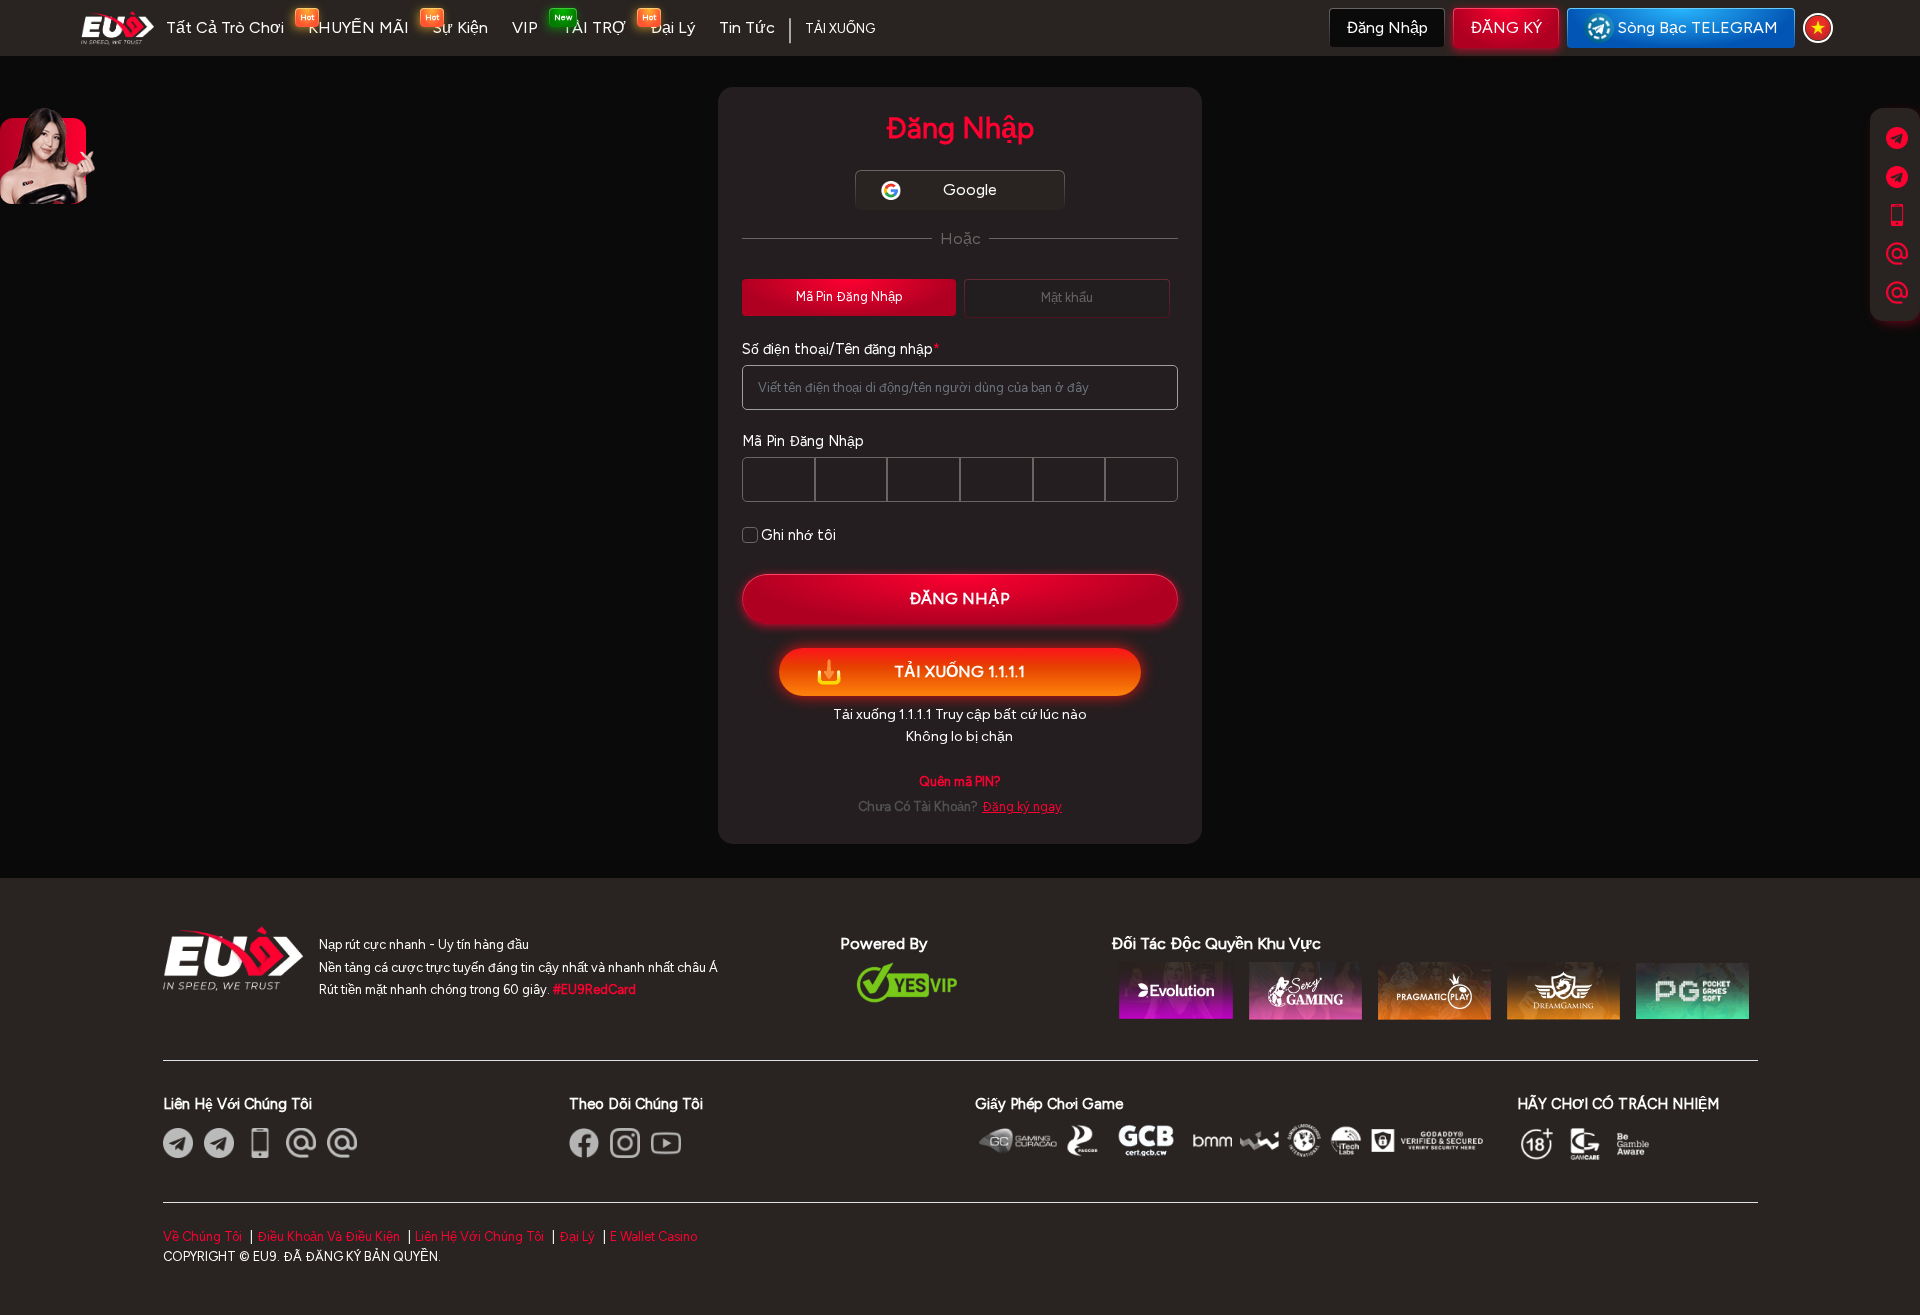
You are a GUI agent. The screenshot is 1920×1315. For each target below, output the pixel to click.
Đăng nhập (1387, 27)
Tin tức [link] (747, 27)
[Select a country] (1821, 28)
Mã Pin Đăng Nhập (803, 441)
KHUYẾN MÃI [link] (358, 27)
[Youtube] (666, 1143)
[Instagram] (625, 1143)
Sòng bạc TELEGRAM (1698, 27)
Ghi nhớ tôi (798, 535)
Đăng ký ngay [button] (1022, 806)
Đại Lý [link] (672, 27)
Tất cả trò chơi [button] (225, 27)
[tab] (849, 297)
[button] (1387, 28)
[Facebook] (584, 1143)
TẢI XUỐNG (840, 28)
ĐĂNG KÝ (1506, 27)
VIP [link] (525, 27)
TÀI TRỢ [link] (594, 27)
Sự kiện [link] (460, 27)
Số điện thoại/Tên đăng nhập (841, 349)
